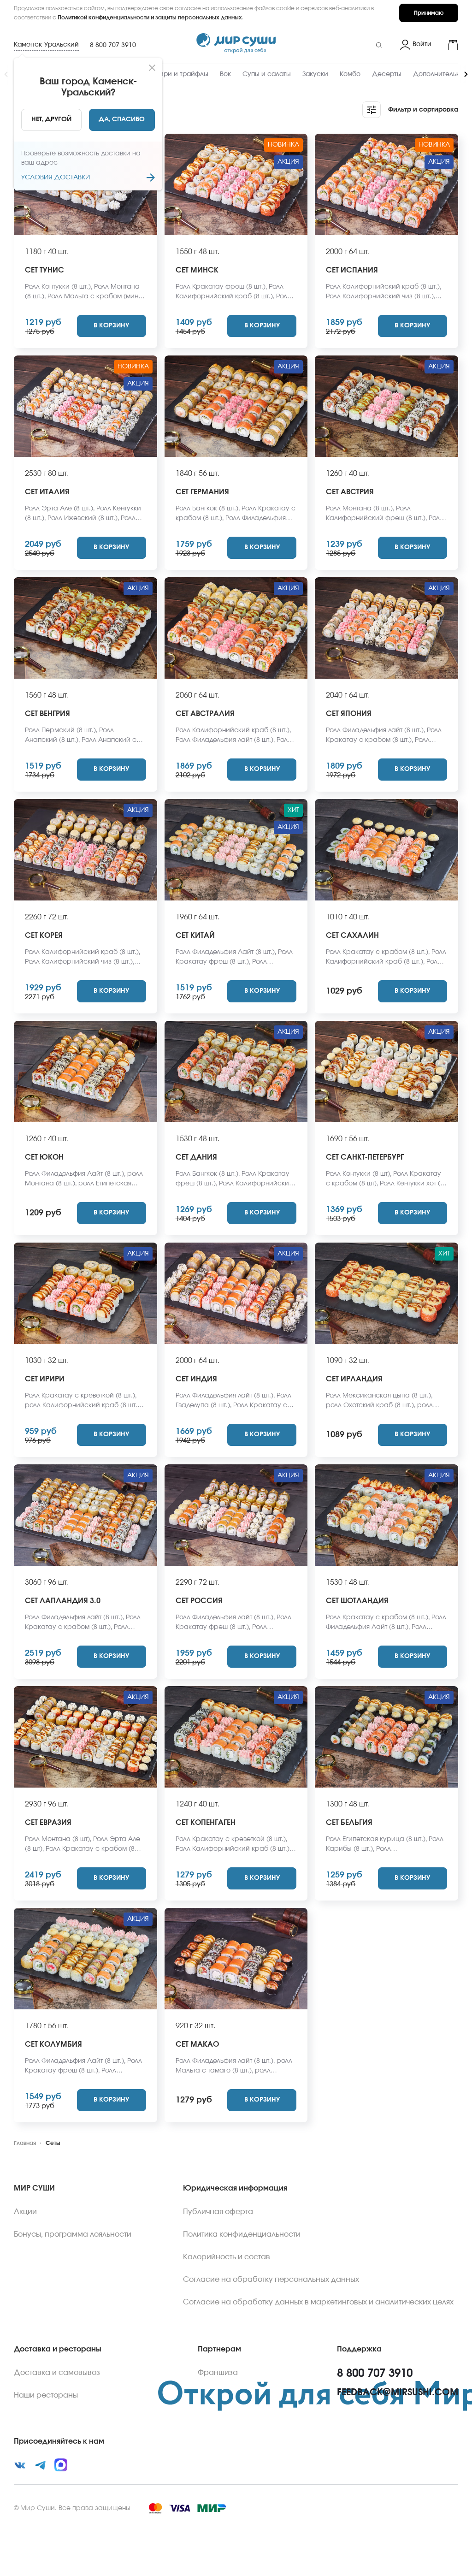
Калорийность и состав (227, 2257)
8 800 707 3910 (113, 45)
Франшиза (218, 2373)
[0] (448, 45)
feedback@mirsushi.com (398, 2392)
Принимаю (429, 13)
